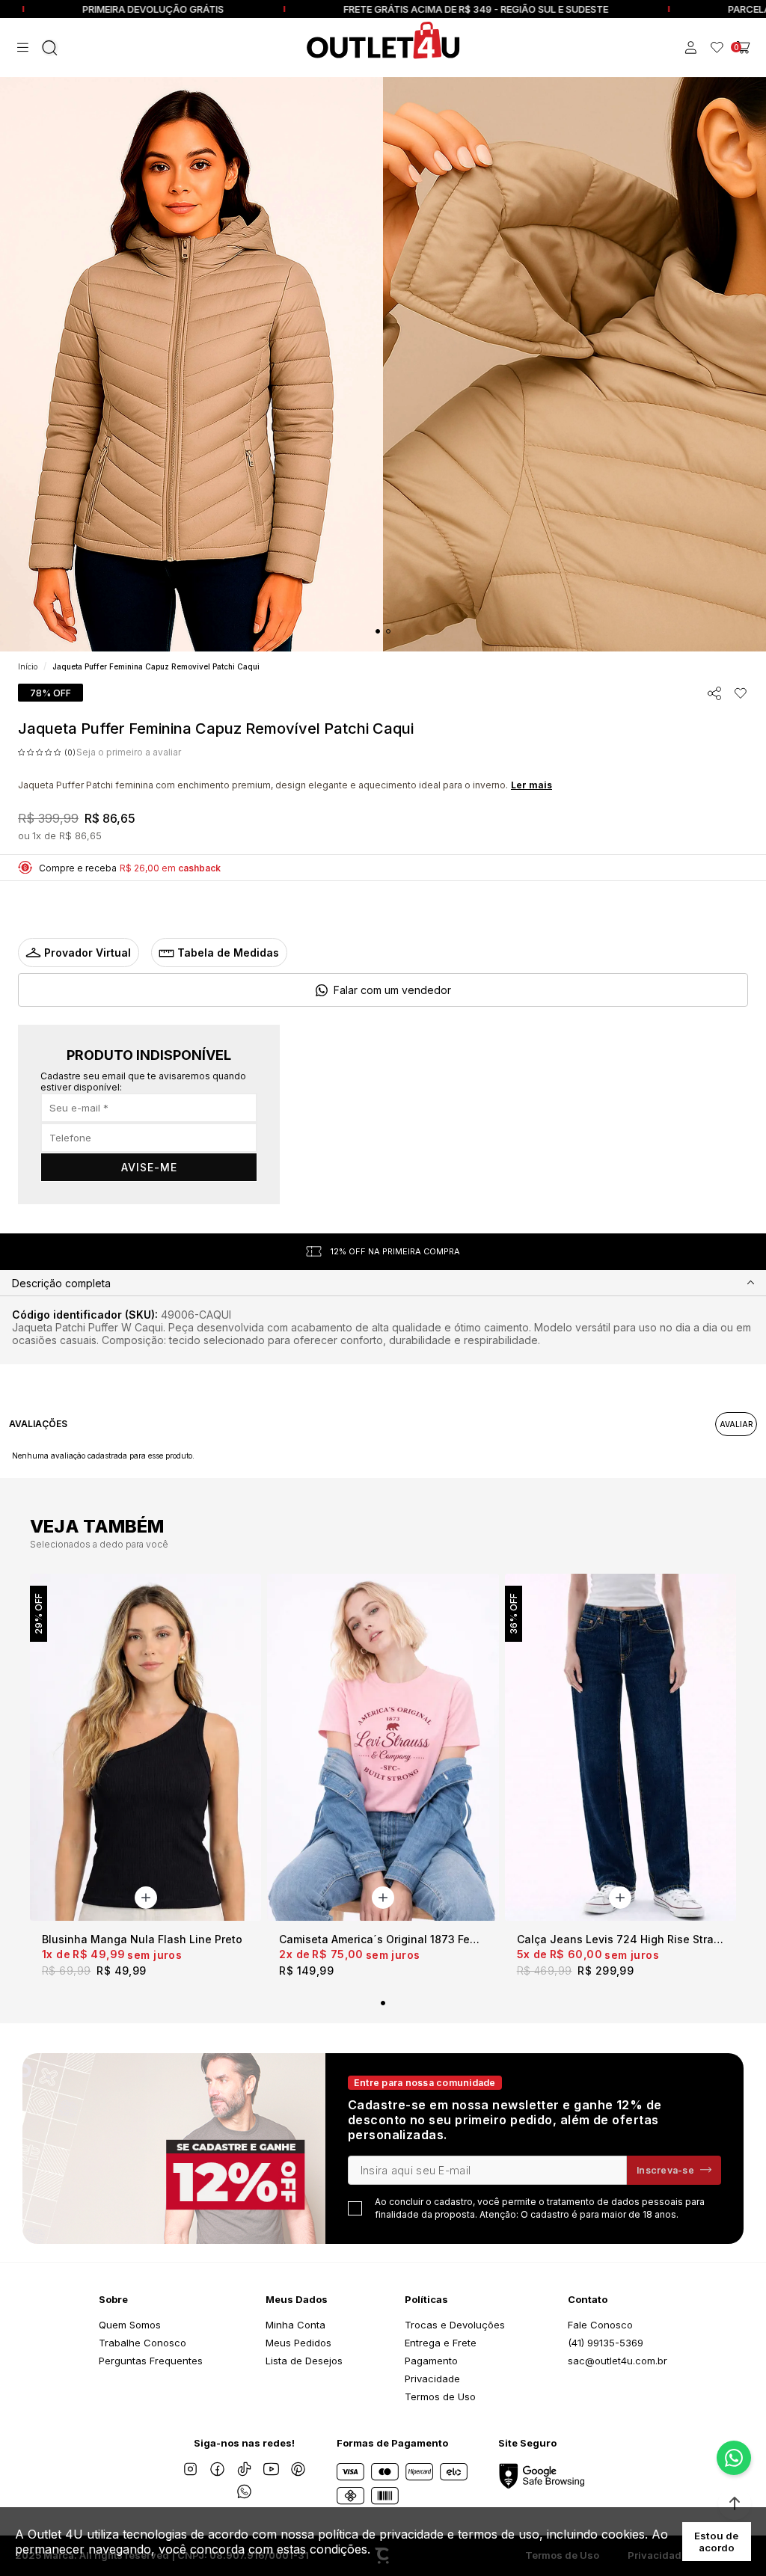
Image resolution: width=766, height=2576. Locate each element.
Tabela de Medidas (228, 953)
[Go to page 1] (378, 631)
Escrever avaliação (736, 1424)
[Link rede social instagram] (190, 2469)
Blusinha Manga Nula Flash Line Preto (142, 1939)
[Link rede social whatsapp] (244, 2491)
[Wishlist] (717, 47)
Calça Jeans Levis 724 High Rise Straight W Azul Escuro (621, 1939)
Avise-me (149, 1167)
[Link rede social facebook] (217, 2469)
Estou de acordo (716, 2542)
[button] (735, 2503)
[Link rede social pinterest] (298, 2469)
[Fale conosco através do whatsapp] (734, 2458)
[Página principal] (383, 40)
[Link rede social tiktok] (244, 2469)
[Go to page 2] (388, 631)
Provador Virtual (88, 953)
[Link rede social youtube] (271, 2469)
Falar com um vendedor (392, 990)
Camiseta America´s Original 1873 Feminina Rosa (383, 1939)
